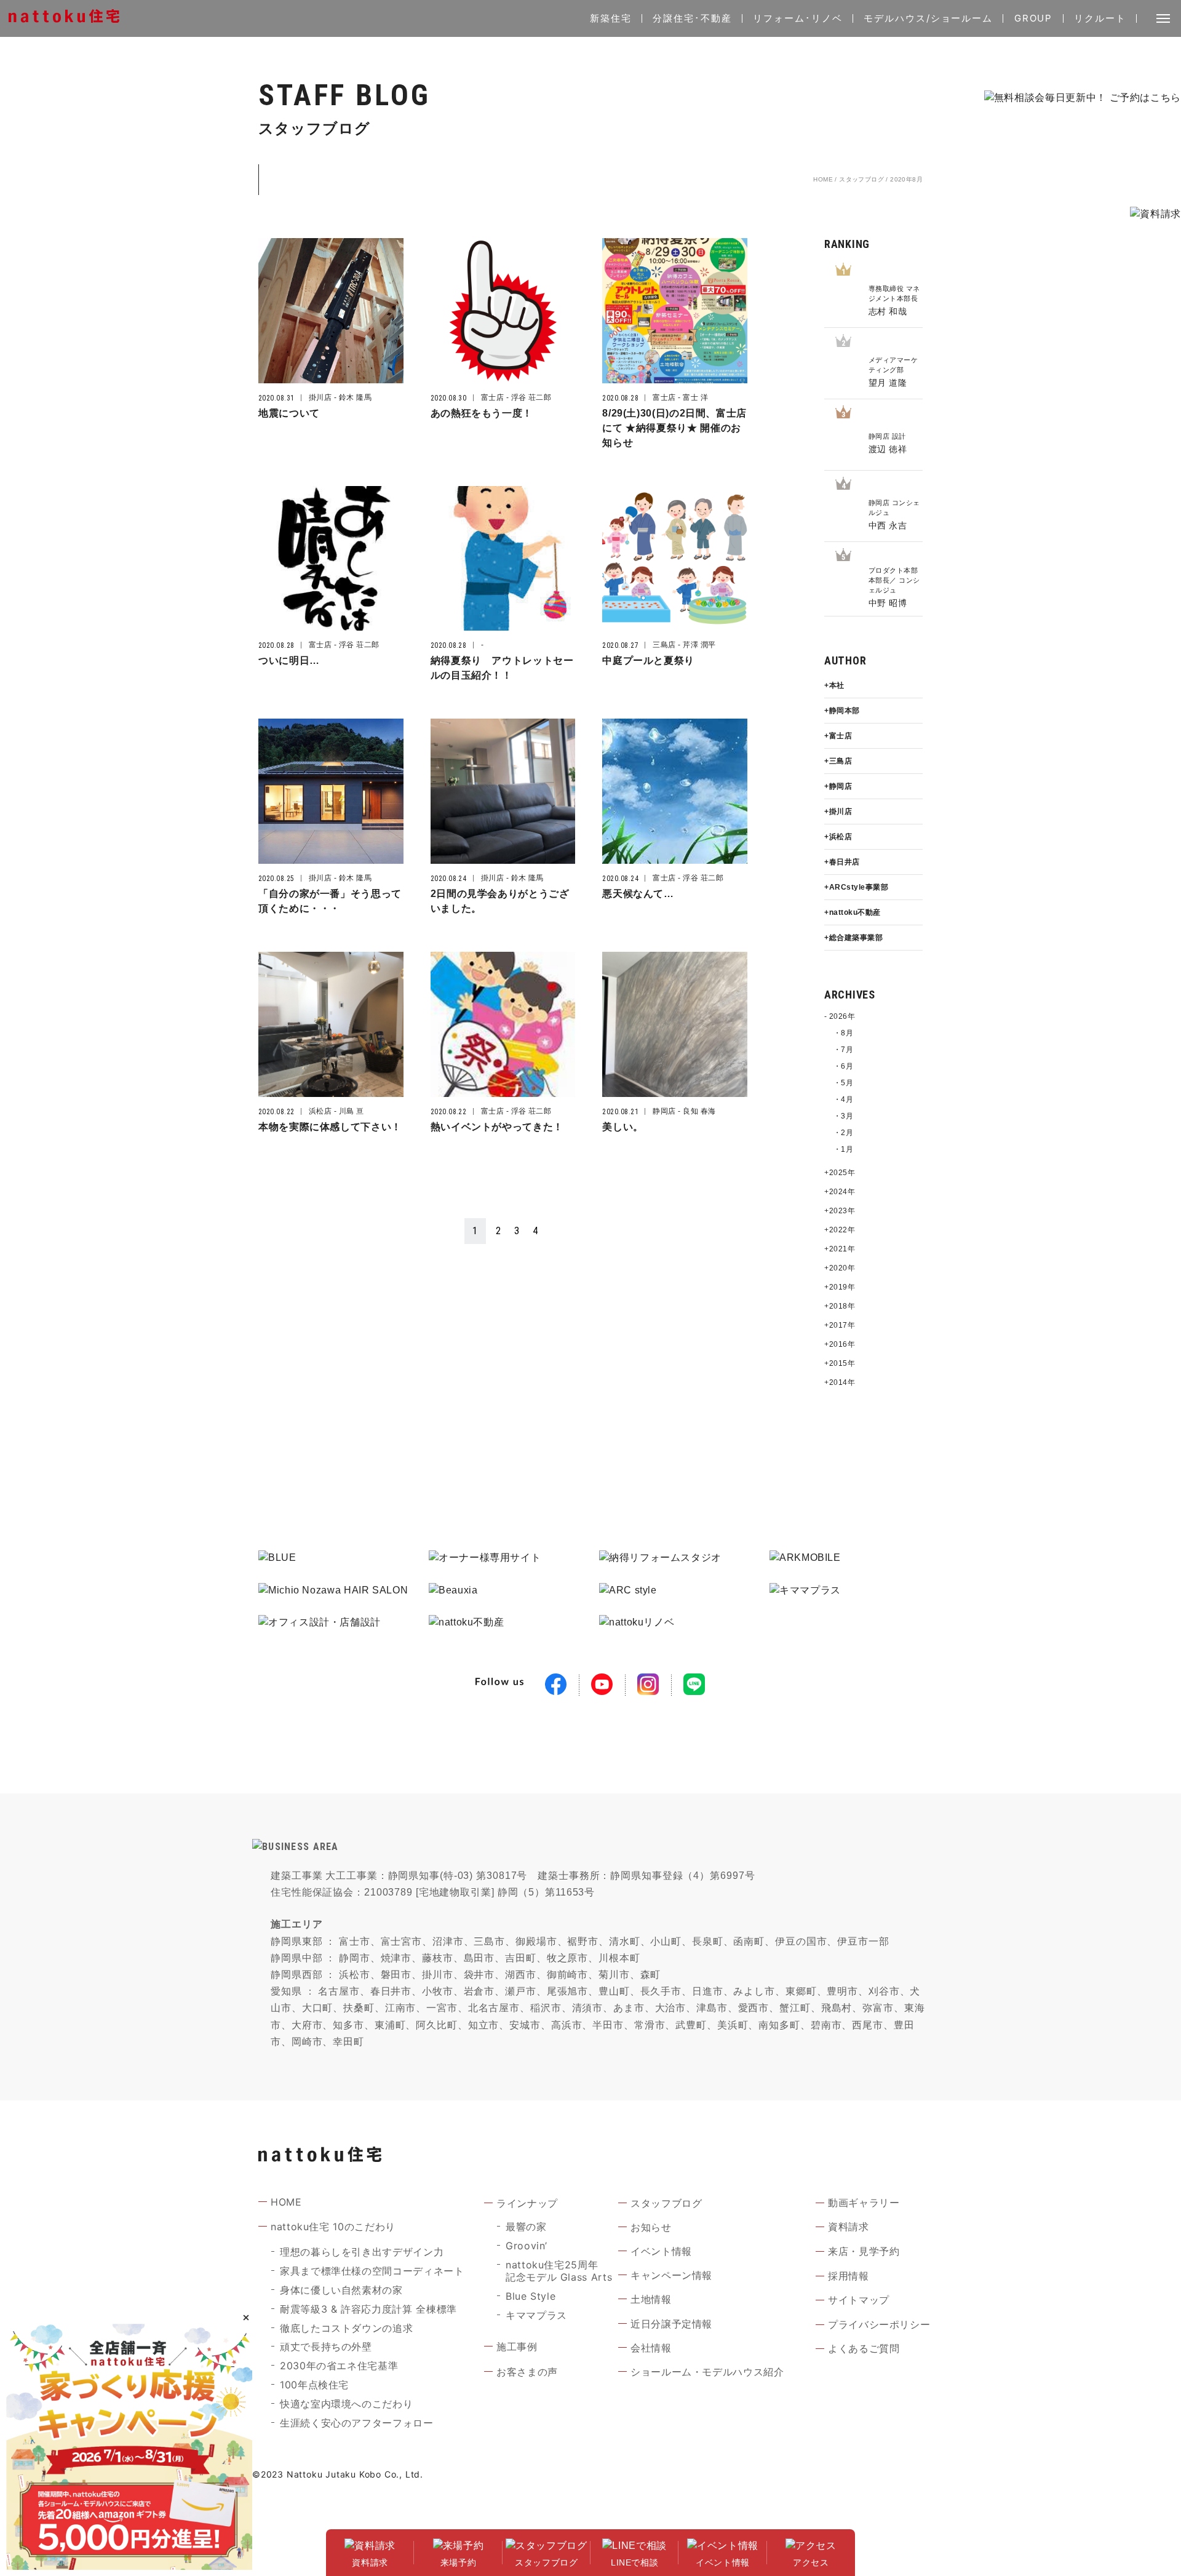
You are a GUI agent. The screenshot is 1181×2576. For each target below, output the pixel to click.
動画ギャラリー (864, 2203)
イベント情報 (661, 2251)
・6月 (843, 1066)
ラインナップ (527, 2203)
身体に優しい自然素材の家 (341, 2290)
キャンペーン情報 (671, 2275)
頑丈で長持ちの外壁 (326, 2347)
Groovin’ (527, 2246)
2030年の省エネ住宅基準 (339, 2366)
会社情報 (651, 2348)
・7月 (843, 1050)
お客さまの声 (527, 2372)
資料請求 (849, 2227)
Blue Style (531, 2296)
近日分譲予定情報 (671, 2324)
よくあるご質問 (864, 2348)
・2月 (843, 1133)
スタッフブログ (861, 179)
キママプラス (536, 2315)
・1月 (843, 1149)
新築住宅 (611, 18)
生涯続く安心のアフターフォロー (357, 2423)
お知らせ (651, 2227)
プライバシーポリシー (879, 2324)
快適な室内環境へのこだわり (346, 2404)
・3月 (843, 1116)
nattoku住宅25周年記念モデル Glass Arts (559, 2271)
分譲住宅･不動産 (692, 18)
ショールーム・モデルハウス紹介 (707, 2372)
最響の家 (526, 2227)
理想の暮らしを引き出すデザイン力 (362, 2252)
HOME (823, 179)
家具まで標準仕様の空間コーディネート (372, 2271)
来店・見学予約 (864, 2251)
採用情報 (849, 2276)
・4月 (843, 1099)
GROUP (1034, 18)
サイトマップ (859, 2300)
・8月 (843, 1033)
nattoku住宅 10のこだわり (333, 2227)
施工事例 (517, 2347)
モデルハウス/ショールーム (928, 18)
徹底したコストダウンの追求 (346, 2328)
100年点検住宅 (314, 2385)
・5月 (843, 1083)
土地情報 (651, 2299)
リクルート (1100, 18)
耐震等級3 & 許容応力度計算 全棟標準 (368, 2309)
